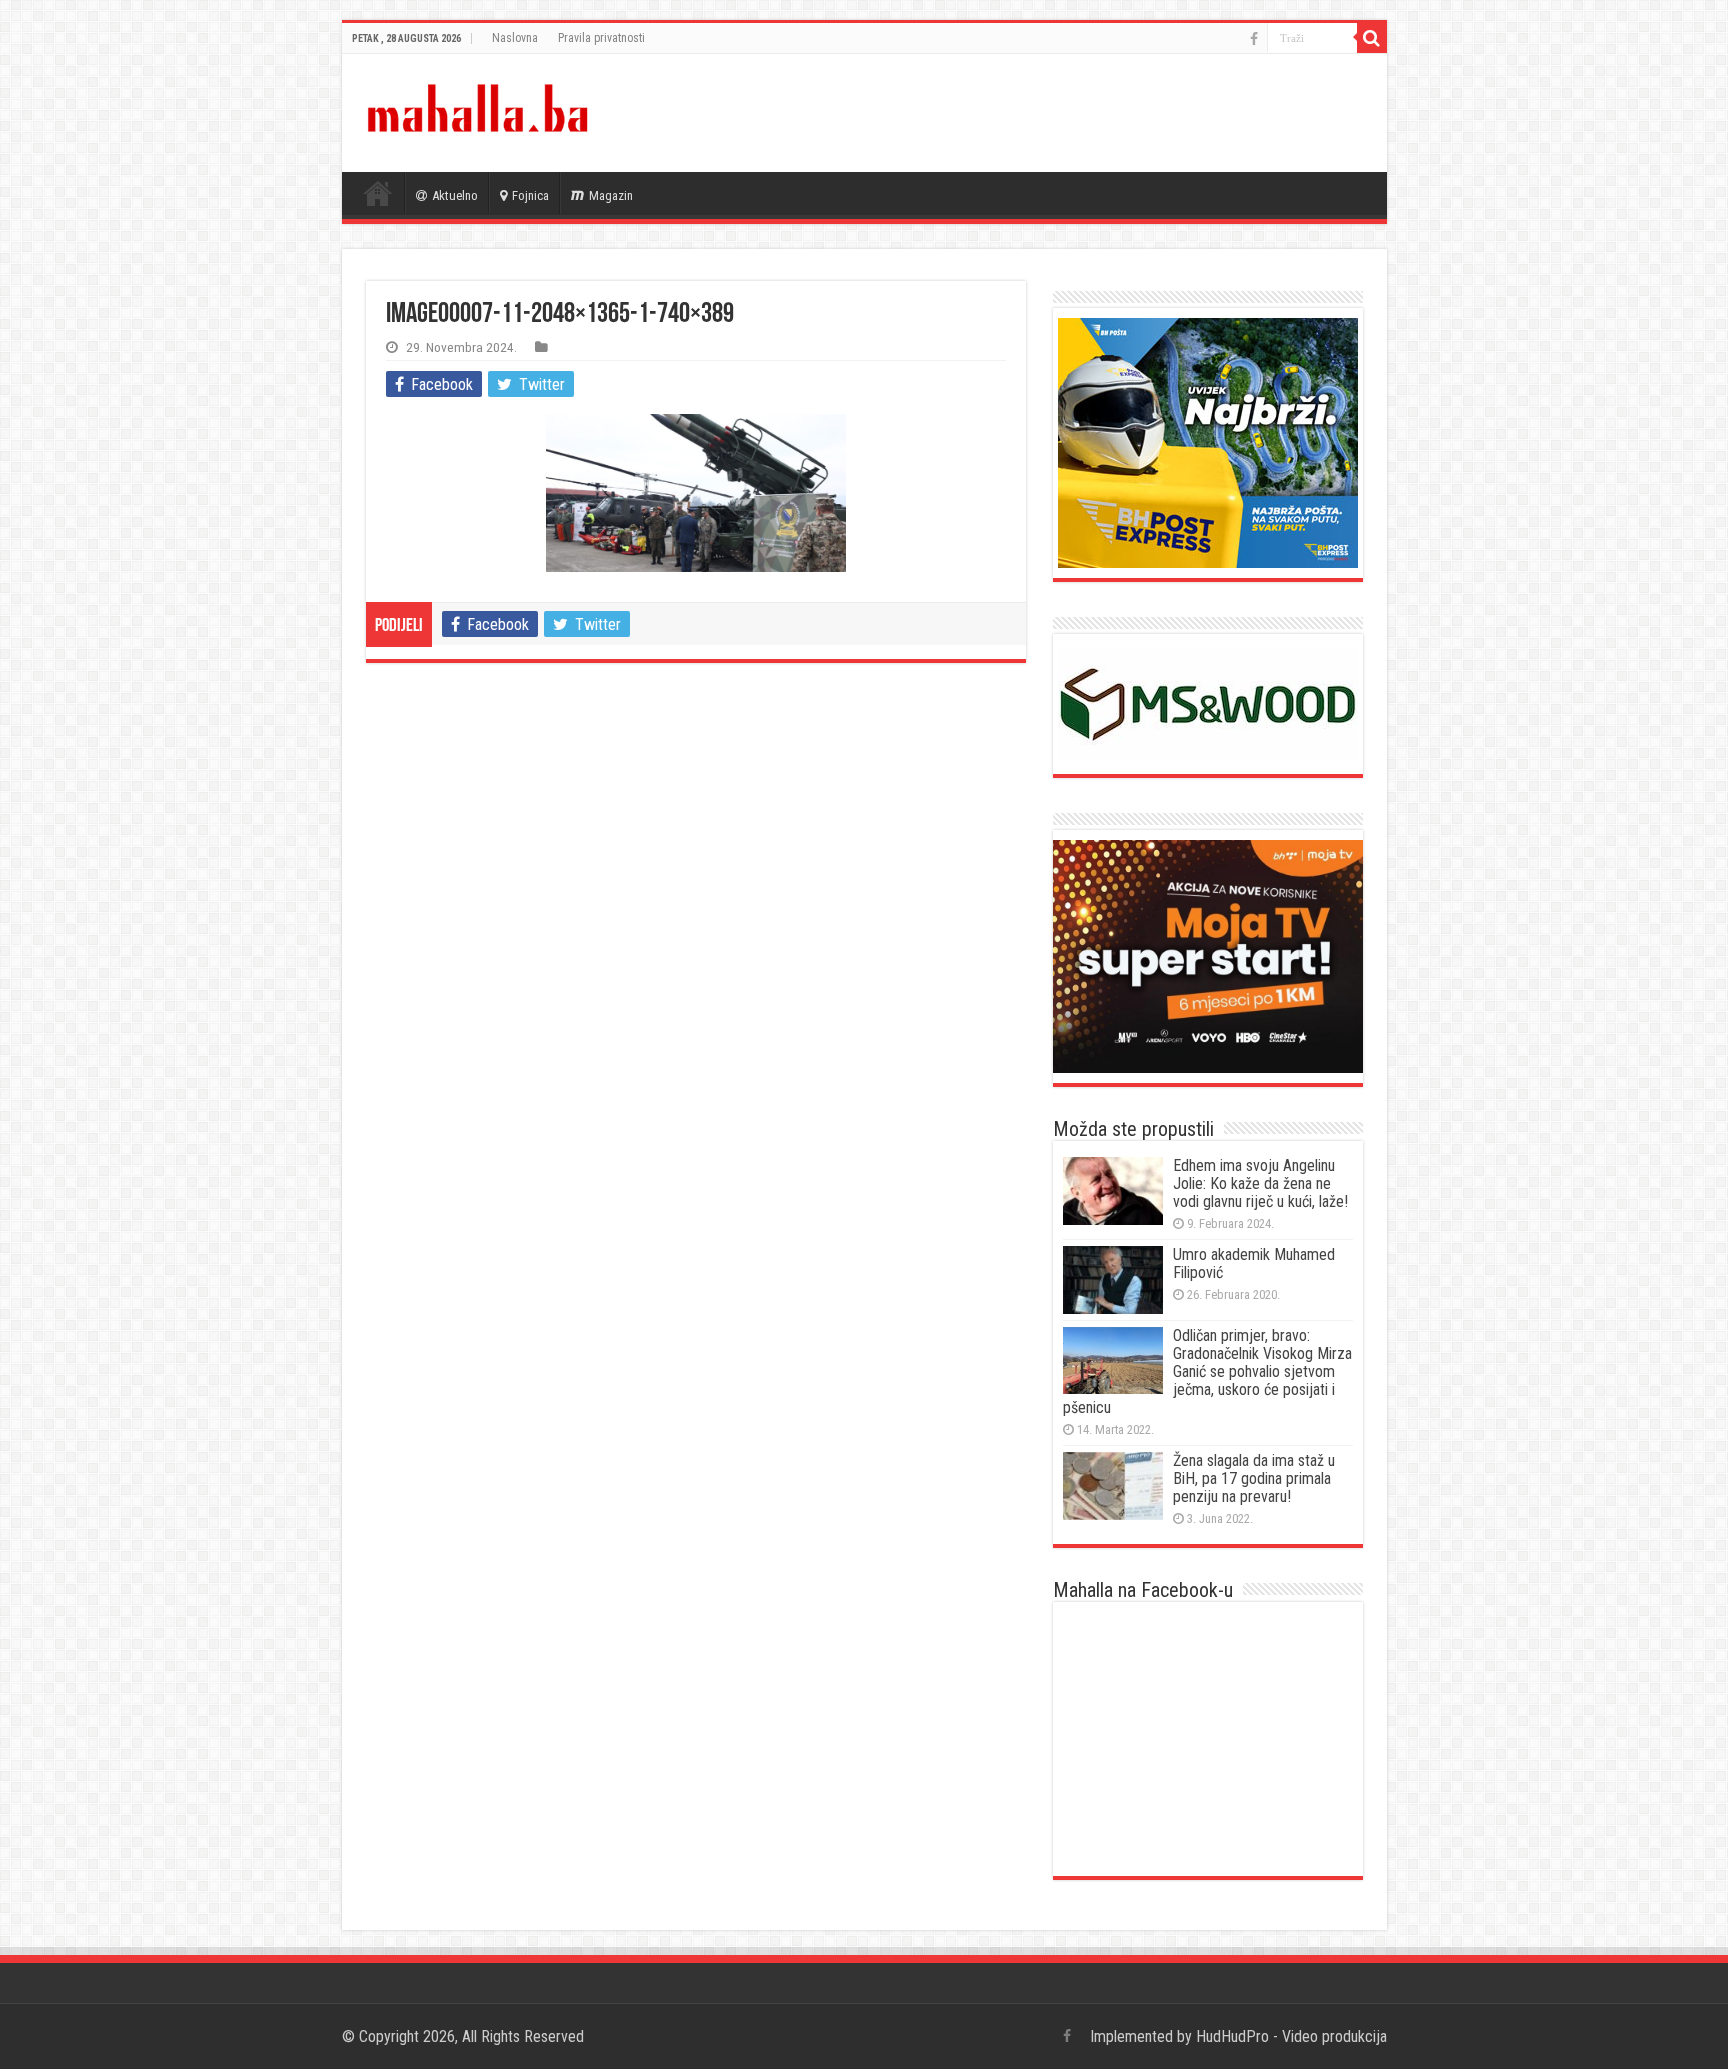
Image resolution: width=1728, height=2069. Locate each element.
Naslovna (515, 38)
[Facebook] (1254, 39)
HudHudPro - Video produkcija (1291, 2036)
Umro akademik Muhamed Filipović (1254, 1263)
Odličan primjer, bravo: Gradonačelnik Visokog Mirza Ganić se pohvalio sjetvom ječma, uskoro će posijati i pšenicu (1207, 1371)
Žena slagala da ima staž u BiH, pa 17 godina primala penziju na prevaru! (1254, 1478)
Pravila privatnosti (601, 38)
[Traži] (1372, 38)
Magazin (611, 195)
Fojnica (530, 195)
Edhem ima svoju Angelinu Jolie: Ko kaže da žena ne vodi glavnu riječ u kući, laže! (1260, 1183)
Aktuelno (455, 195)
